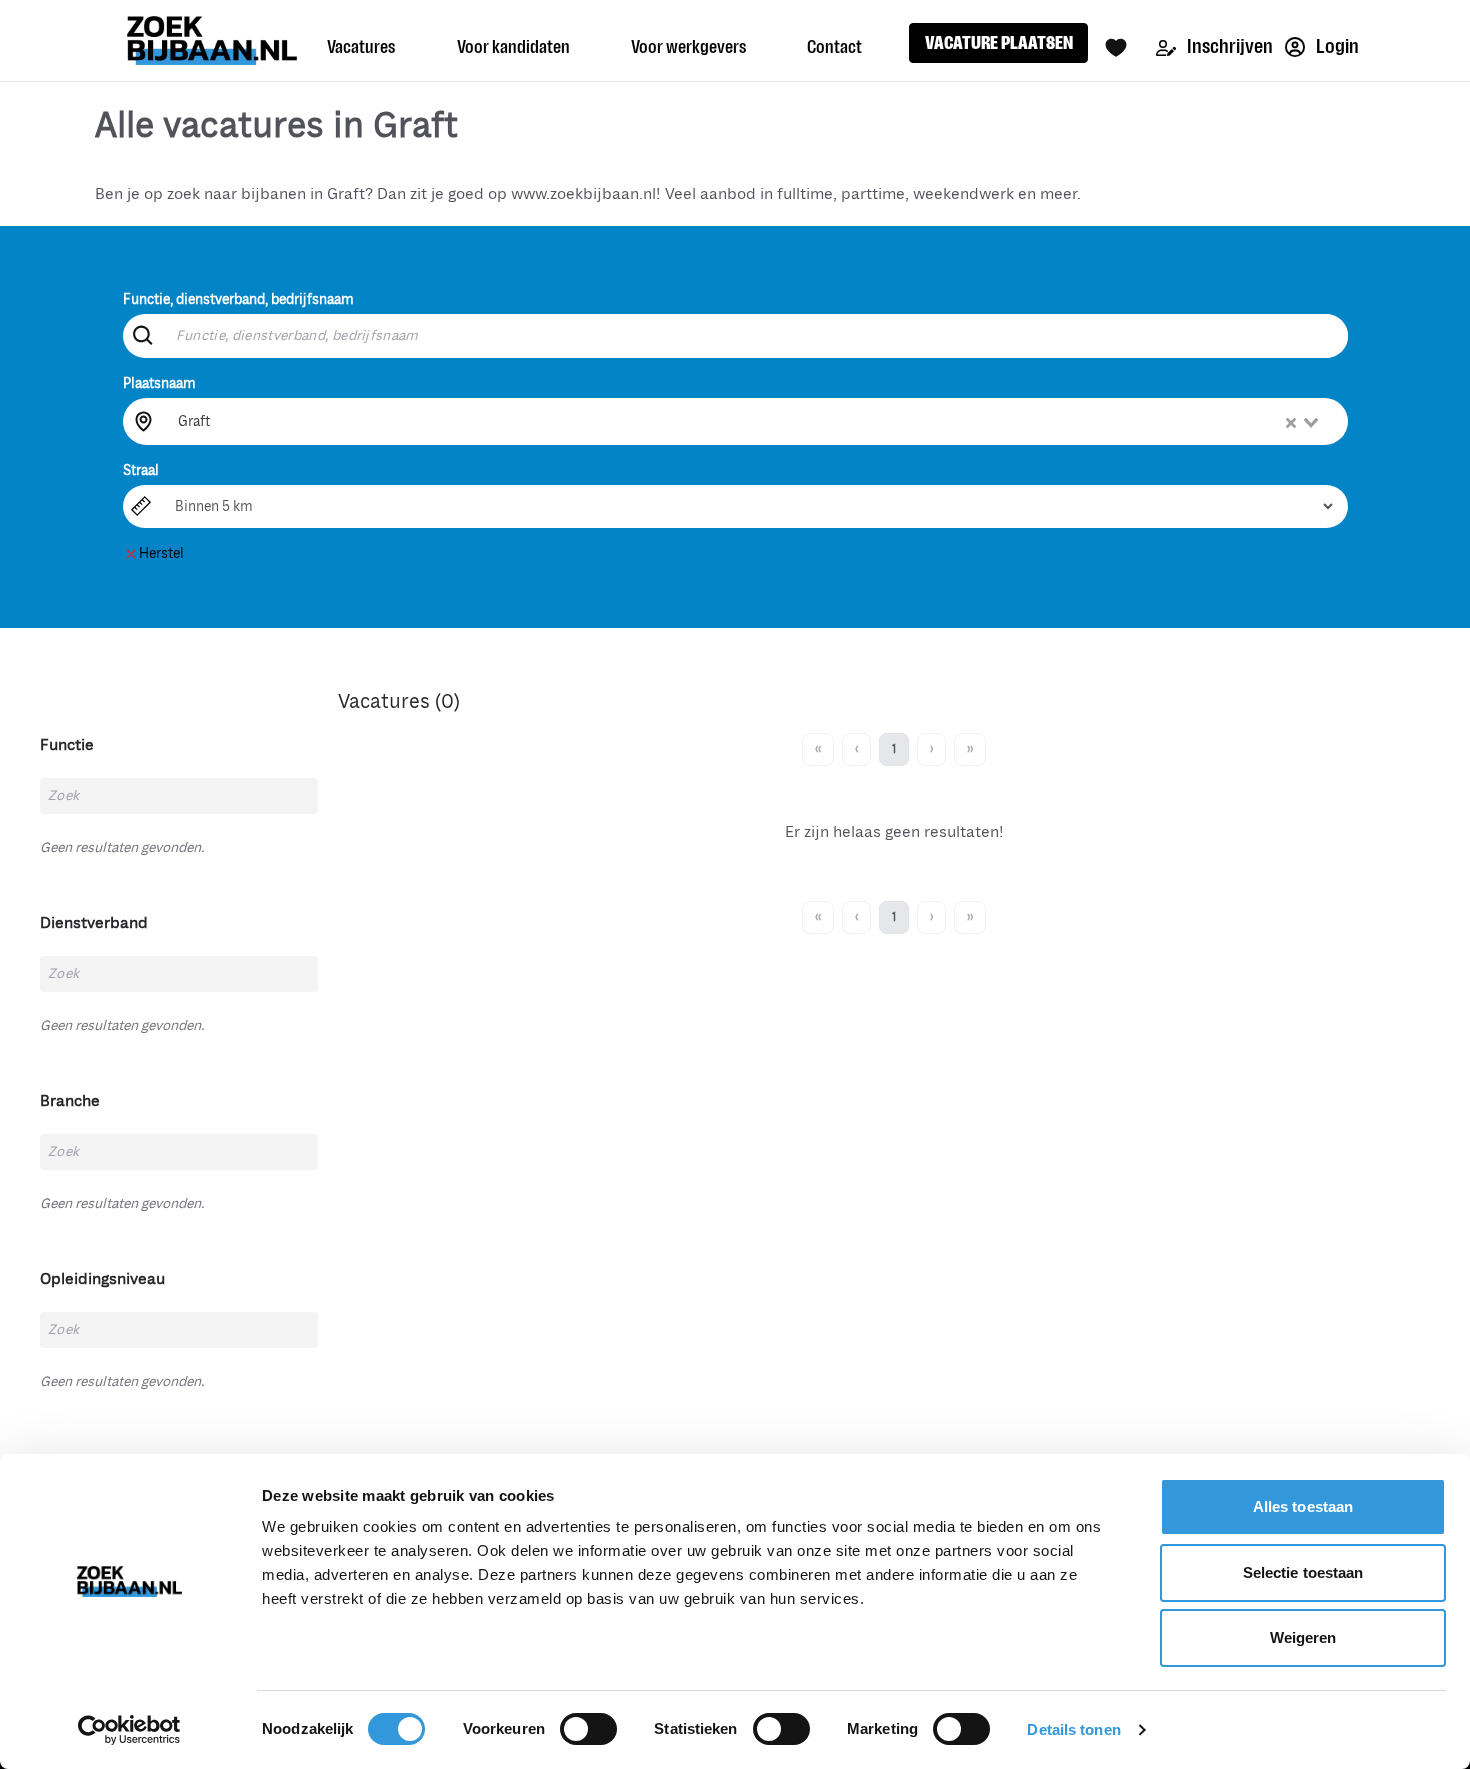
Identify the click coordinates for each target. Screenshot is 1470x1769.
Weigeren (1303, 1637)
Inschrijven (1228, 46)
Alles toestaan (1303, 1506)
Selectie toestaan (1303, 1572)
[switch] (588, 1729)
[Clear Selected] (1291, 423)
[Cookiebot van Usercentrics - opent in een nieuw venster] (129, 1730)
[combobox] (750, 421)
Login (1336, 46)
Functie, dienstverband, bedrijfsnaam (238, 299)
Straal (141, 470)
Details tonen (1073, 1729)
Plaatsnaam (159, 383)
